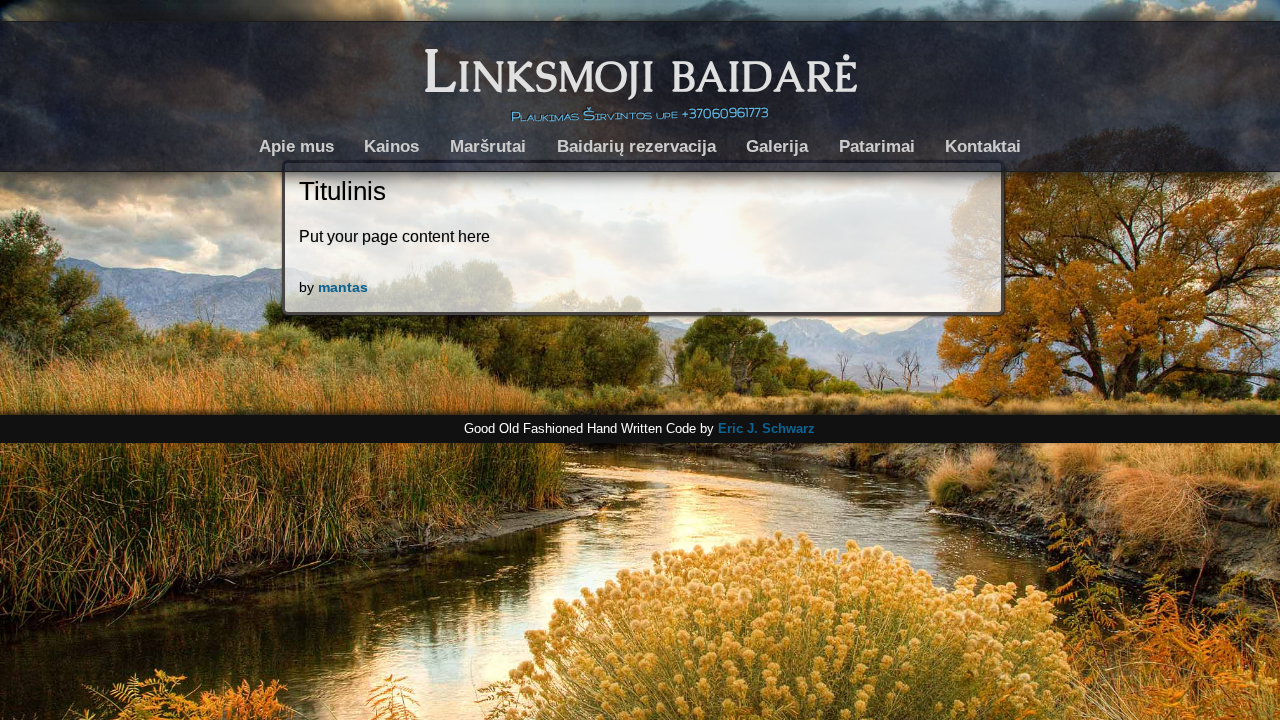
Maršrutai (488, 146)
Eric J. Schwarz (766, 428)
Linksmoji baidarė (640, 70)
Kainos (391, 146)
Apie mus (296, 146)
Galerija (777, 146)
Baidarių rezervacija (636, 146)
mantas (343, 287)
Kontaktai (983, 146)
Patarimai (877, 146)
